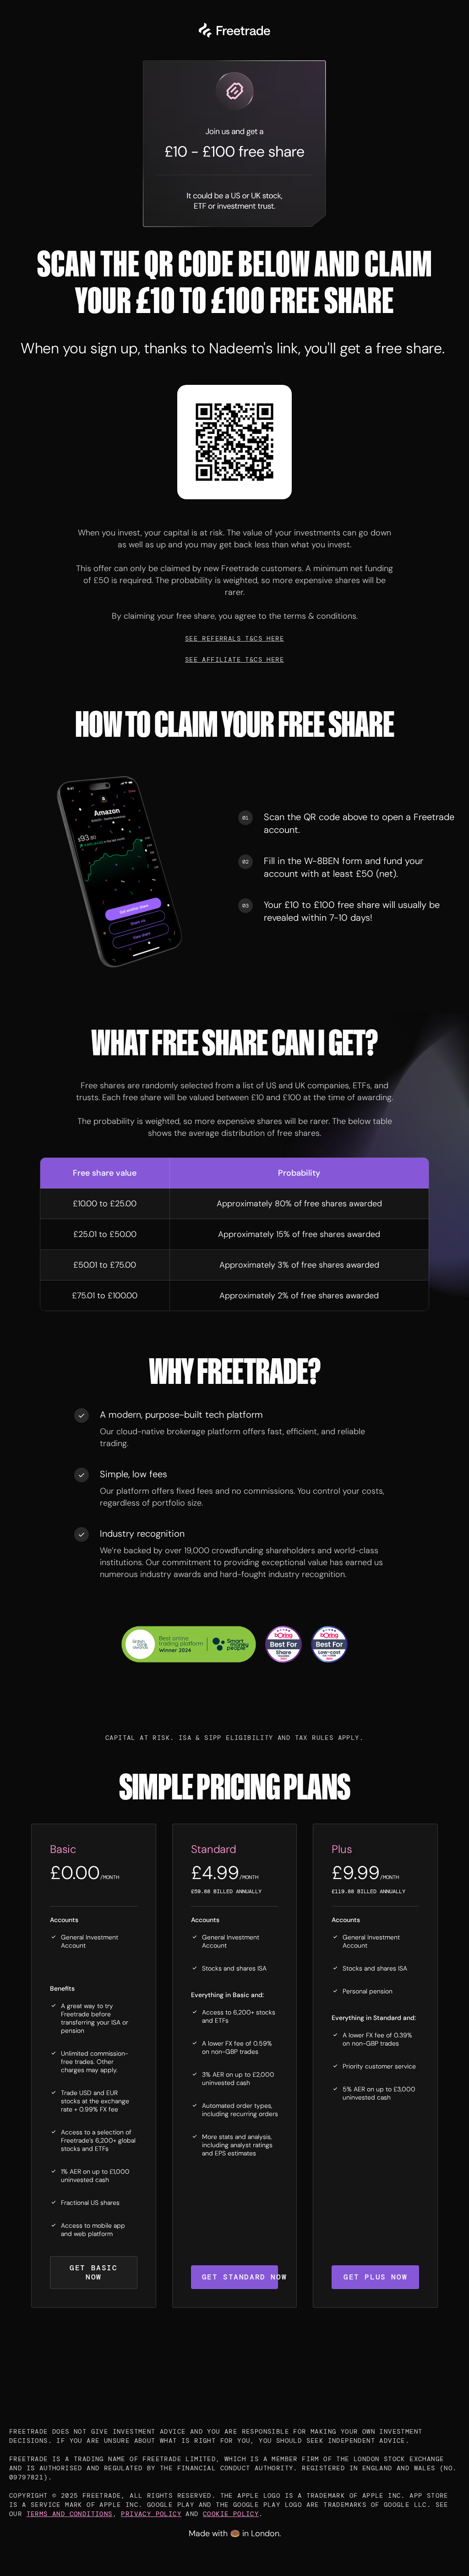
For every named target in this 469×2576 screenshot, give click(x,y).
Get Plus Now (375, 2277)
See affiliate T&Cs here (234, 659)
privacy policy (151, 2514)
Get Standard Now (240, 2277)
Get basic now (93, 2272)
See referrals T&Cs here (234, 638)
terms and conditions (70, 2514)
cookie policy (231, 2514)
